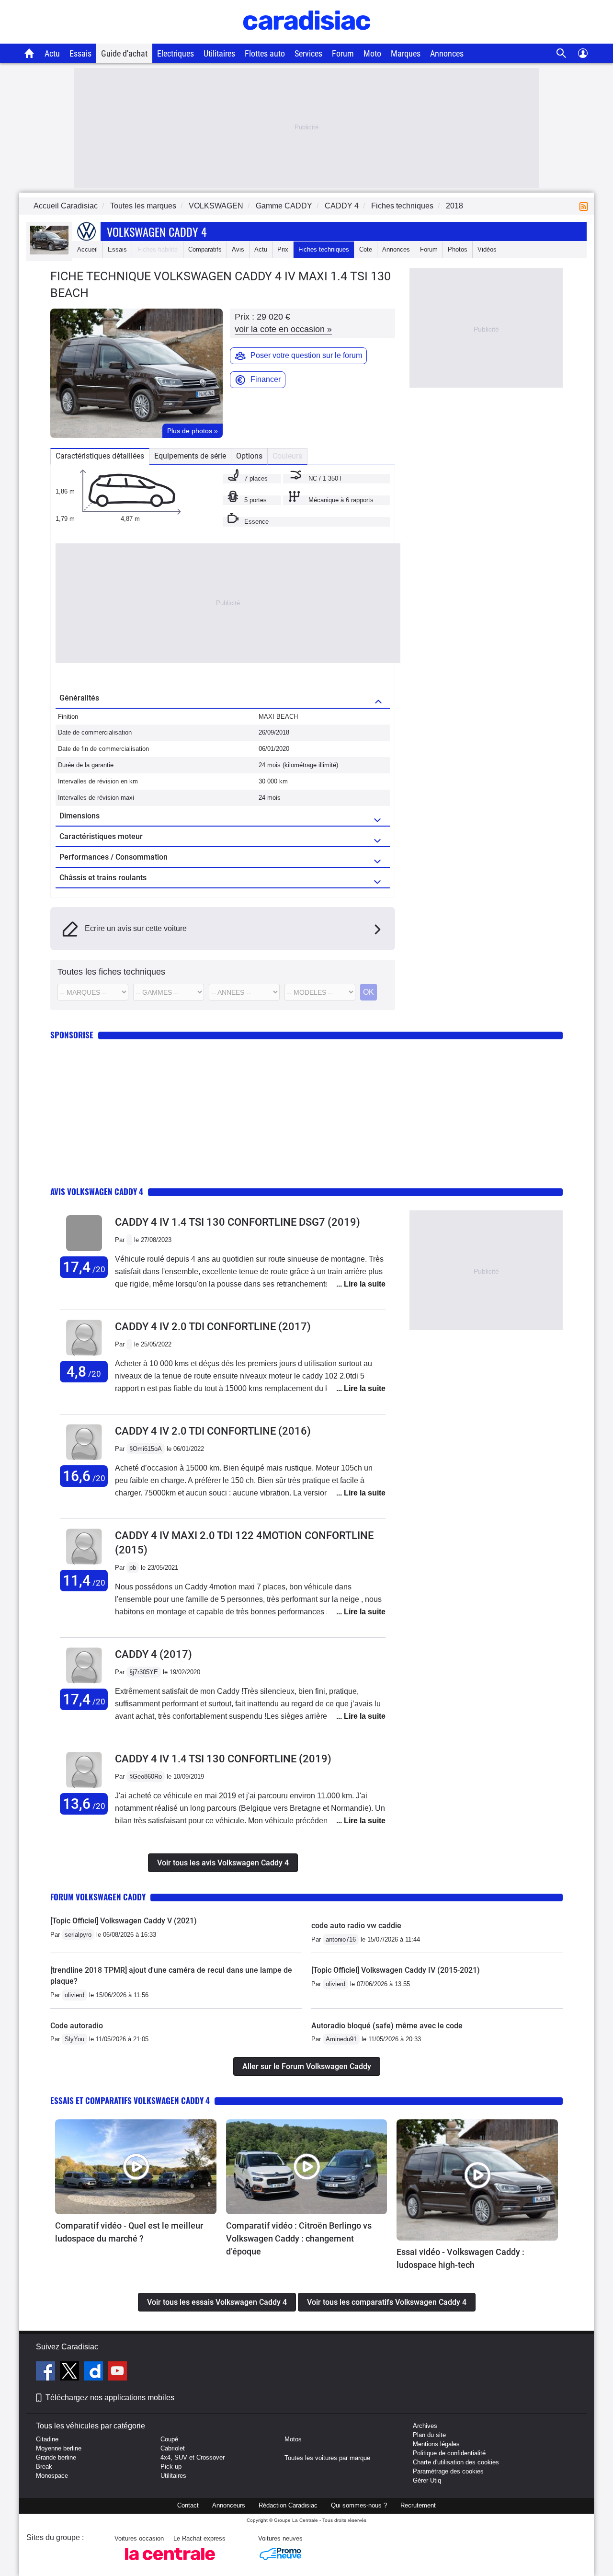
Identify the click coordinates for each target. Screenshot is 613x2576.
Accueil (87, 249)
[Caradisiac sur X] (71, 2372)
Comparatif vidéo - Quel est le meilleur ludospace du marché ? (129, 2232)
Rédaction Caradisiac (288, 2505)
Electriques (176, 53)
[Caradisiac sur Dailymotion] (95, 2372)
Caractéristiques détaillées (100, 456)
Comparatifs (205, 249)
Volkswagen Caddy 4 (157, 231)
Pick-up (171, 2467)
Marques (406, 53)
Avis (238, 249)
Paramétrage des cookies (448, 2471)
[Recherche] (562, 53)
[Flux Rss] (586, 206)
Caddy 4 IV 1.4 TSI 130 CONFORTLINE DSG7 (238, 1222)
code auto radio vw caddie (356, 1926)
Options (249, 456)
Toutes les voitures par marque (327, 2458)
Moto (372, 53)
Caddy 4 (153, 1654)
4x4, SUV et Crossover (193, 2457)
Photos (458, 249)
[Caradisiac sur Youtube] (117, 2372)
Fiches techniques (324, 249)
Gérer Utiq (427, 2480)
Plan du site (429, 2435)
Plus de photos (193, 431)
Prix (283, 249)
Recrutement (418, 2505)
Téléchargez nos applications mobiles (110, 2398)
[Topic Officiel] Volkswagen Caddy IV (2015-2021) (396, 1970)
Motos (293, 2439)
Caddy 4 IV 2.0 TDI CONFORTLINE (213, 1327)
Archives (425, 2426)
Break (44, 2467)
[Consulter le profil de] (84, 1251)
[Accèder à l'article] (136, 2167)
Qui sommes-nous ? (359, 2505)
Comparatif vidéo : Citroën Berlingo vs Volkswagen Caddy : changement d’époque (299, 2238)
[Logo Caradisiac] (307, 39)
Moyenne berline (59, 2448)
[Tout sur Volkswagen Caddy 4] (49, 252)
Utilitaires (219, 53)
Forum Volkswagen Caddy (98, 1897)
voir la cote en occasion (283, 329)
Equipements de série (190, 456)
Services (308, 53)
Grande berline (56, 2457)
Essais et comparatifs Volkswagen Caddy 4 (130, 2100)
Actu (52, 53)
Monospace (52, 2476)
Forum (343, 53)
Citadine (47, 2439)
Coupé (169, 2439)
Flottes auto (265, 53)
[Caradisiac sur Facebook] (47, 2372)
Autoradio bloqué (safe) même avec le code (387, 2026)
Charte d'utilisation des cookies (456, 2462)
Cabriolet (173, 2448)
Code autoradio (77, 2026)
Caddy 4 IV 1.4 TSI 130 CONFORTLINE (223, 1759)
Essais (80, 53)
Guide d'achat (124, 53)
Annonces (447, 53)
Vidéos (487, 249)
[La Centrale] (170, 2563)
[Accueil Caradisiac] (29, 53)
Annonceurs (229, 2505)
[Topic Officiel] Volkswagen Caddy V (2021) (124, 1921)
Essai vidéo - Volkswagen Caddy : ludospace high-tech (460, 2258)
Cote (366, 249)
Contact (188, 2505)
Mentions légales (436, 2444)
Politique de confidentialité (449, 2453)
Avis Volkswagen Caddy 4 (97, 1191)
